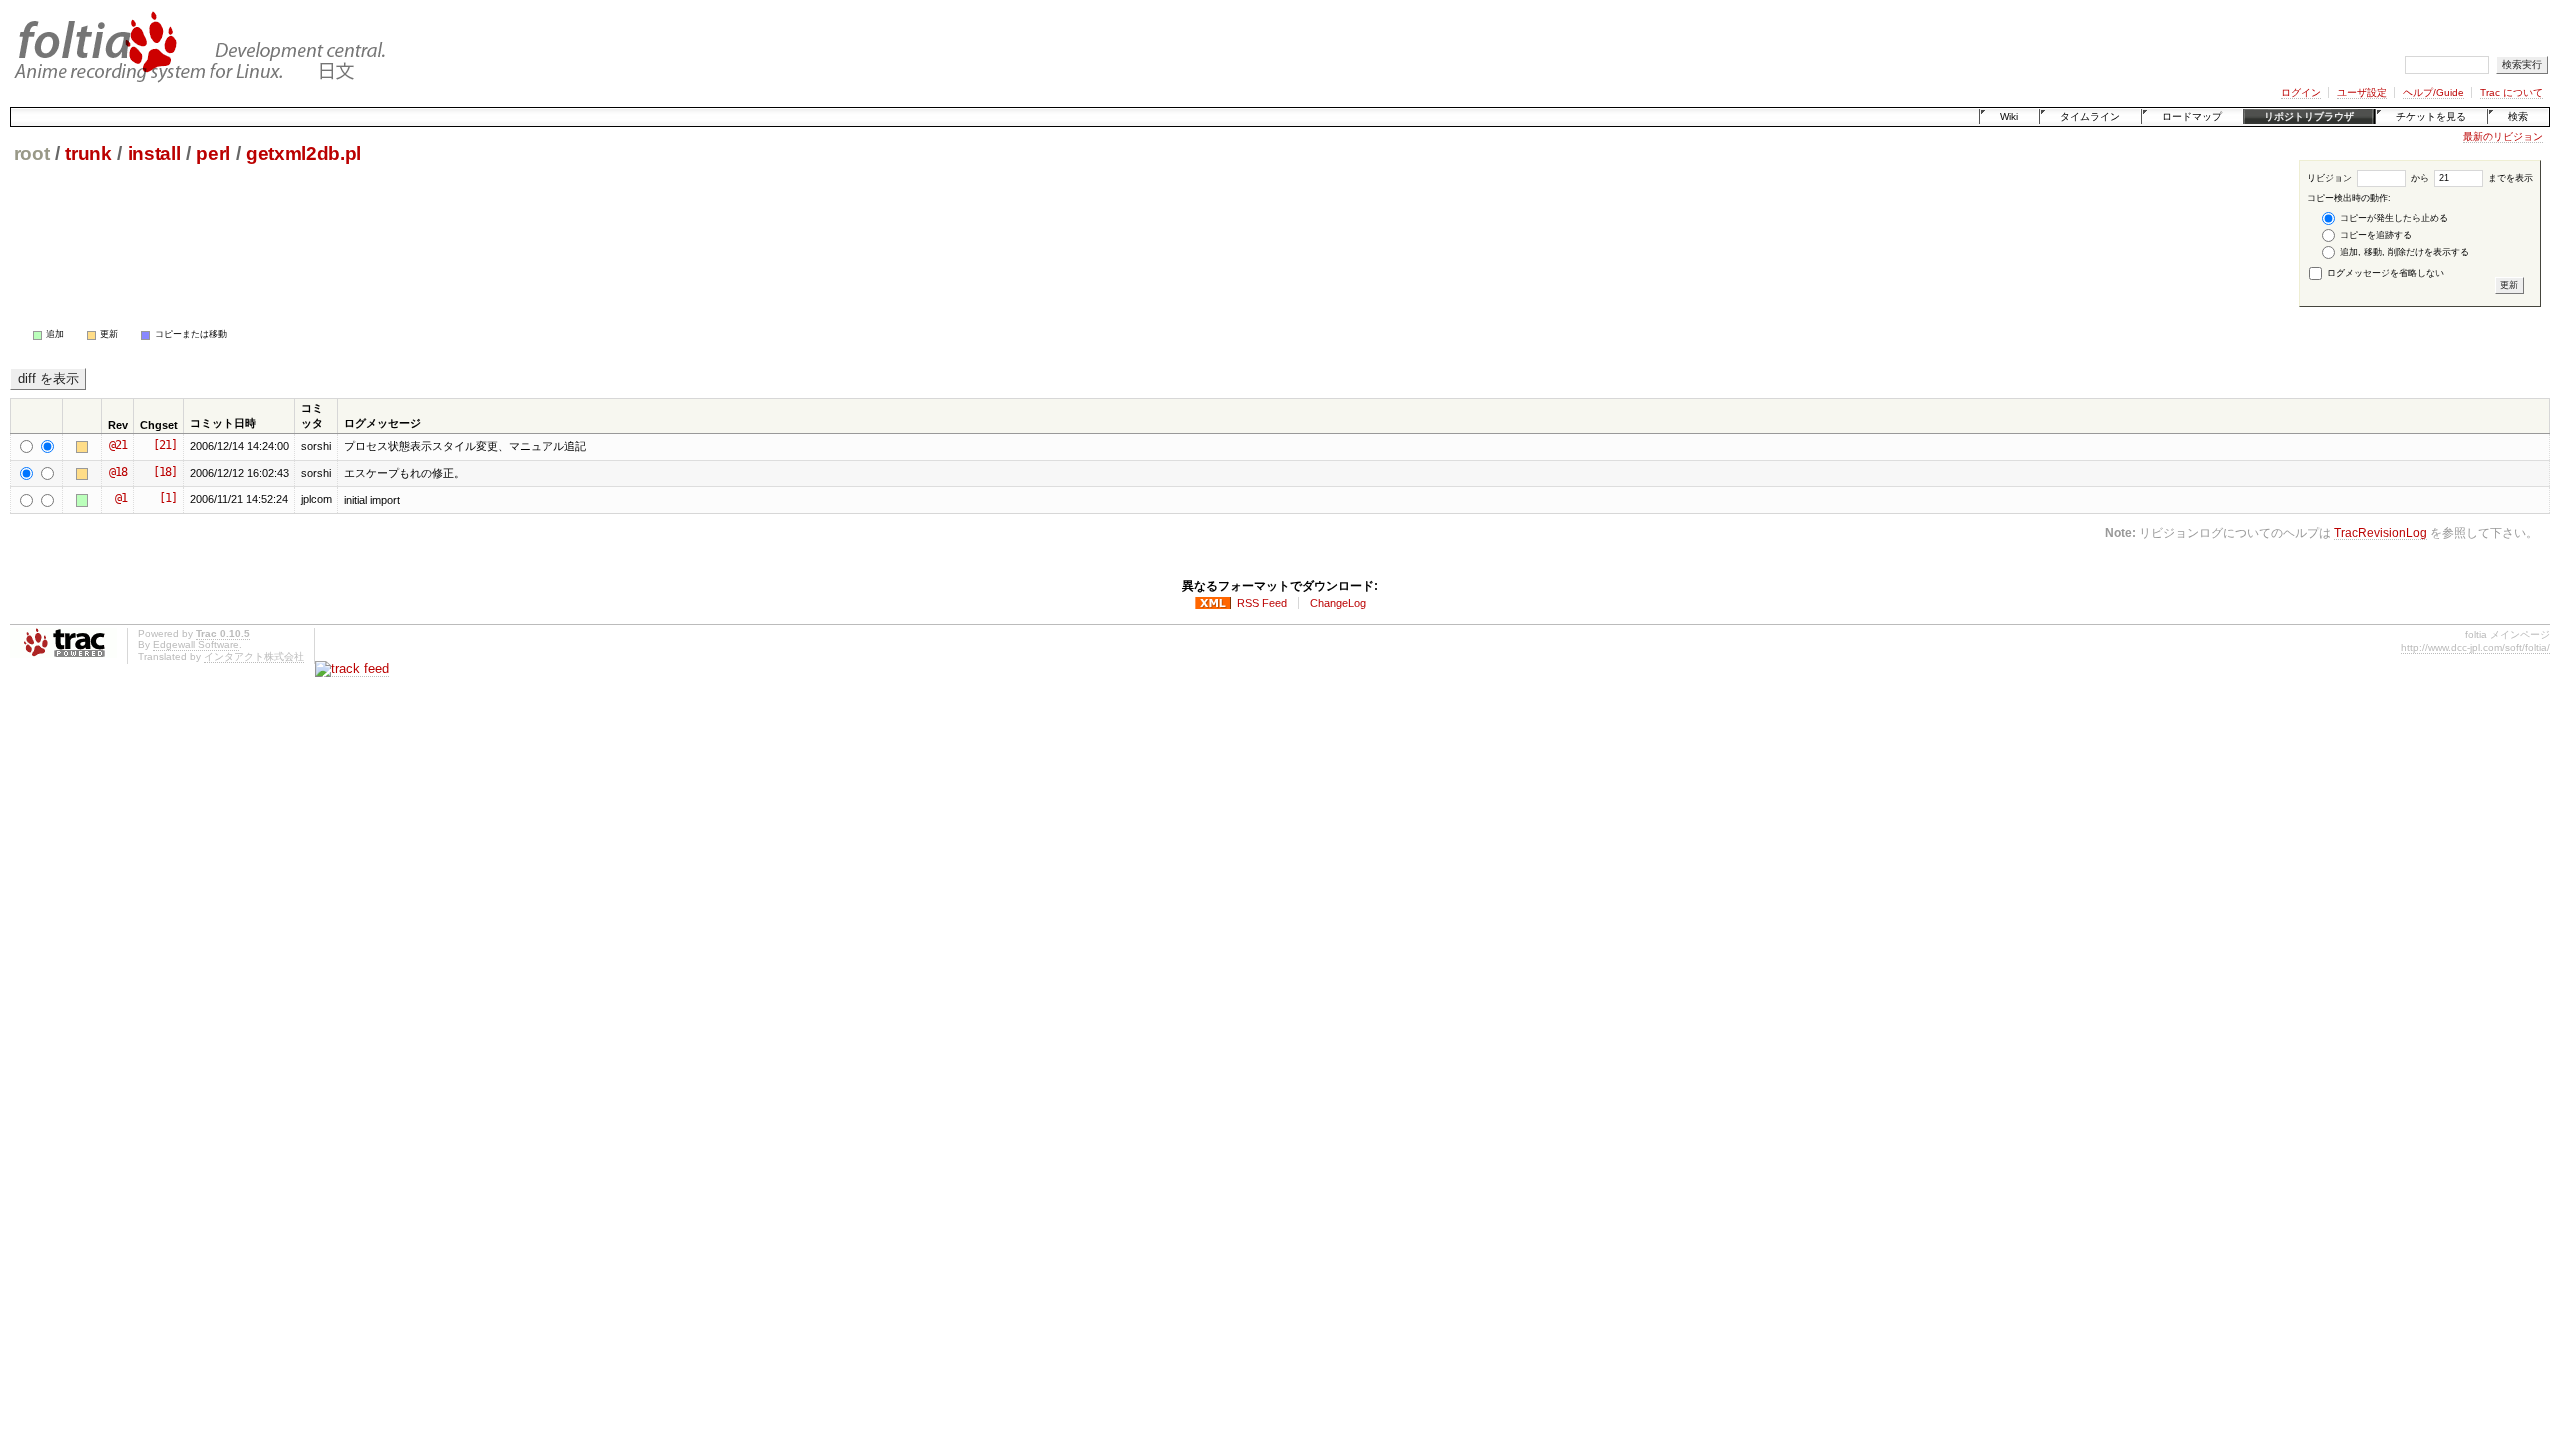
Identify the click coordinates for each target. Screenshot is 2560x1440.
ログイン (2301, 92)
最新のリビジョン (2503, 136)
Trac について (2511, 92)
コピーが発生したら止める (2392, 218)
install (154, 153)
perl (213, 153)
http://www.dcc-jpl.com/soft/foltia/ (2475, 647)
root (32, 153)
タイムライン (2090, 116)
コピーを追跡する (2374, 235)
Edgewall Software (196, 644)
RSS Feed (1262, 603)
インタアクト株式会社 (254, 656)
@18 (118, 472)
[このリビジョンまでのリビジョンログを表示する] (85, 447)
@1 (121, 498)
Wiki (2009, 116)
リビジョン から (2368, 178)
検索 (2518, 116)
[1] (168, 498)
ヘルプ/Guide (2433, 92)
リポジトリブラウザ (2309, 116)
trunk (88, 153)
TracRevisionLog (2380, 532)
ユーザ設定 (2362, 92)
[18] (165, 472)
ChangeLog (1338, 603)
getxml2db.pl (303, 153)
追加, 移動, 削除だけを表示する (2403, 252)
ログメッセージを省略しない (2384, 273)
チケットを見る (2431, 116)
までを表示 (2509, 178)
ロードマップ (2192, 116)
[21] (165, 445)
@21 (118, 445)
